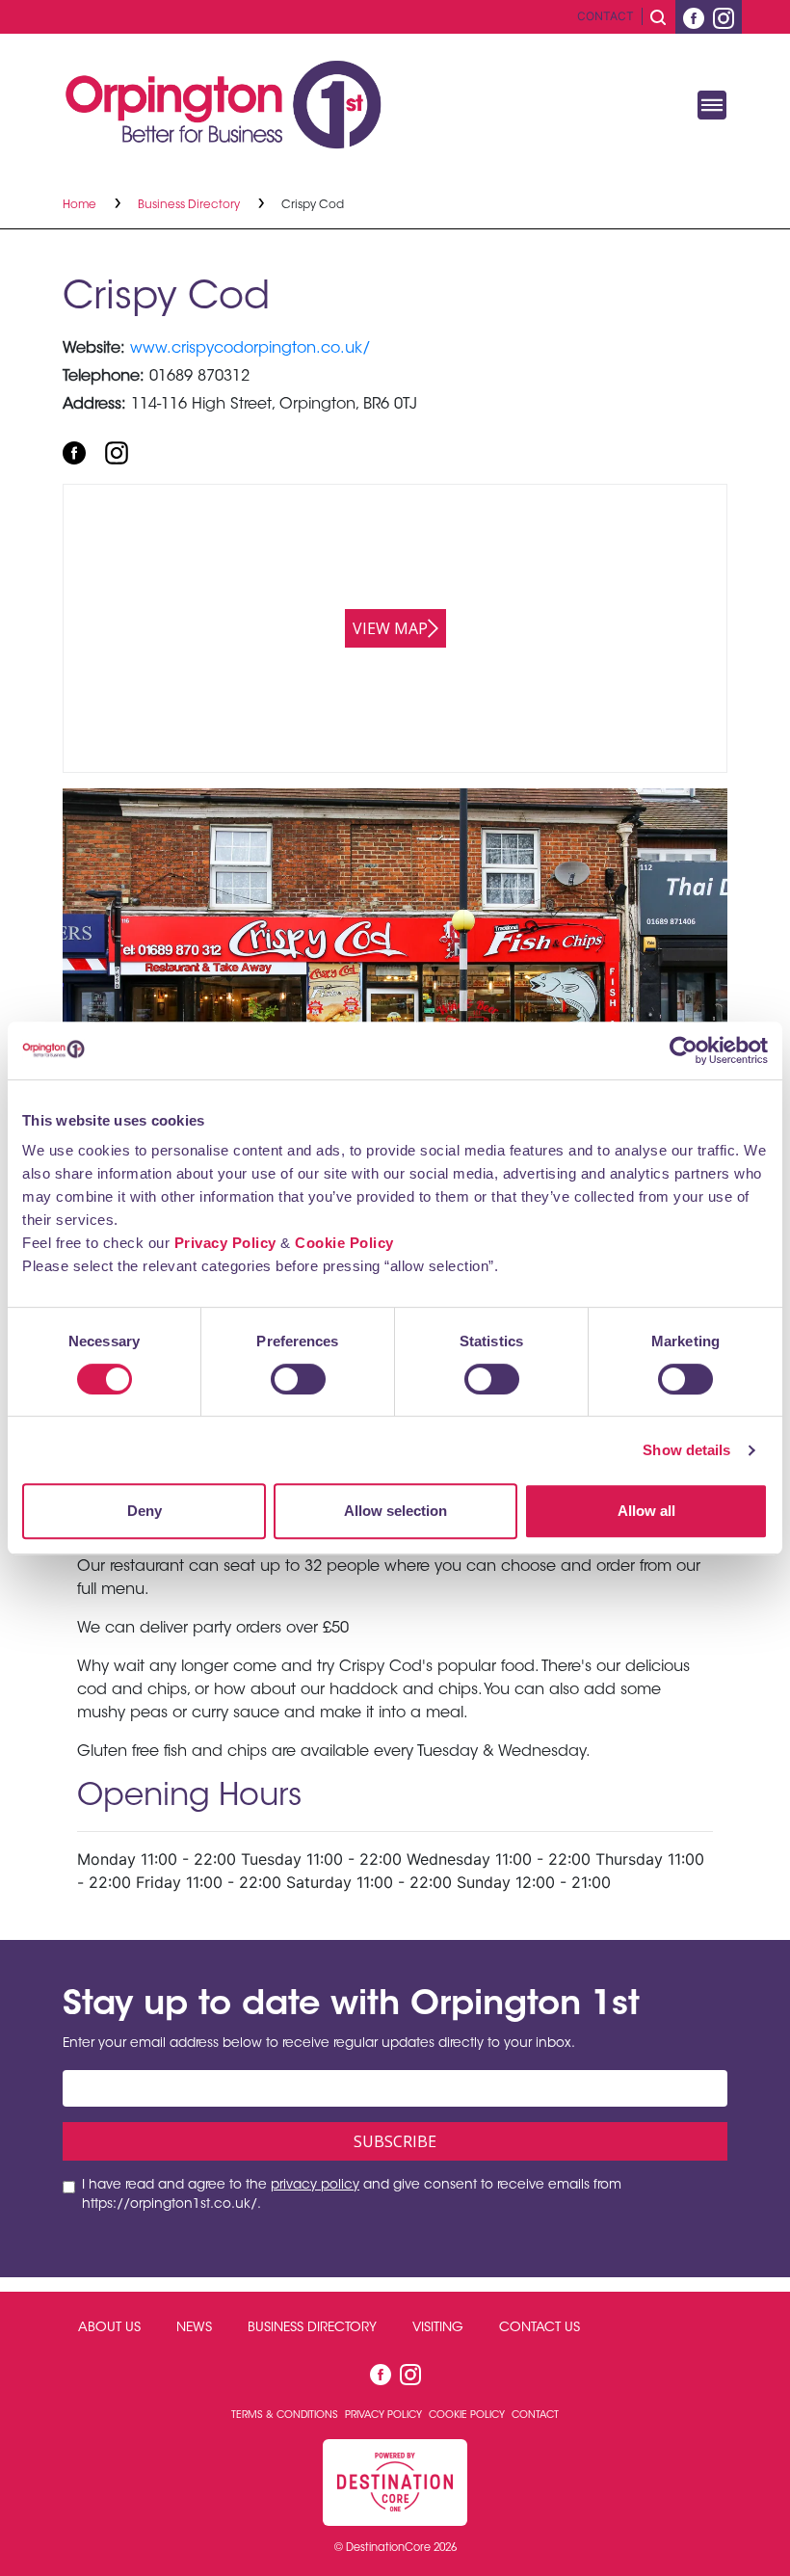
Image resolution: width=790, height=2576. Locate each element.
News (194, 2328)
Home (81, 205)
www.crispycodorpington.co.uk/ (250, 349)
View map (390, 628)
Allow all (646, 1511)
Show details (686, 1450)
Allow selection (395, 1511)
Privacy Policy (225, 1243)
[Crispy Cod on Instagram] (117, 452)
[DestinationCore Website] (395, 2482)
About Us (109, 2328)
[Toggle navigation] (712, 105)
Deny (145, 1511)
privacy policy (315, 2186)
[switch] (298, 1379)
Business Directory (190, 205)
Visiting (438, 2328)
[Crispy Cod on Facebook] (74, 452)
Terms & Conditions (286, 2416)
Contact (606, 16)
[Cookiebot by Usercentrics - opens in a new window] (684, 1050)
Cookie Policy (344, 1243)
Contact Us (540, 2328)
